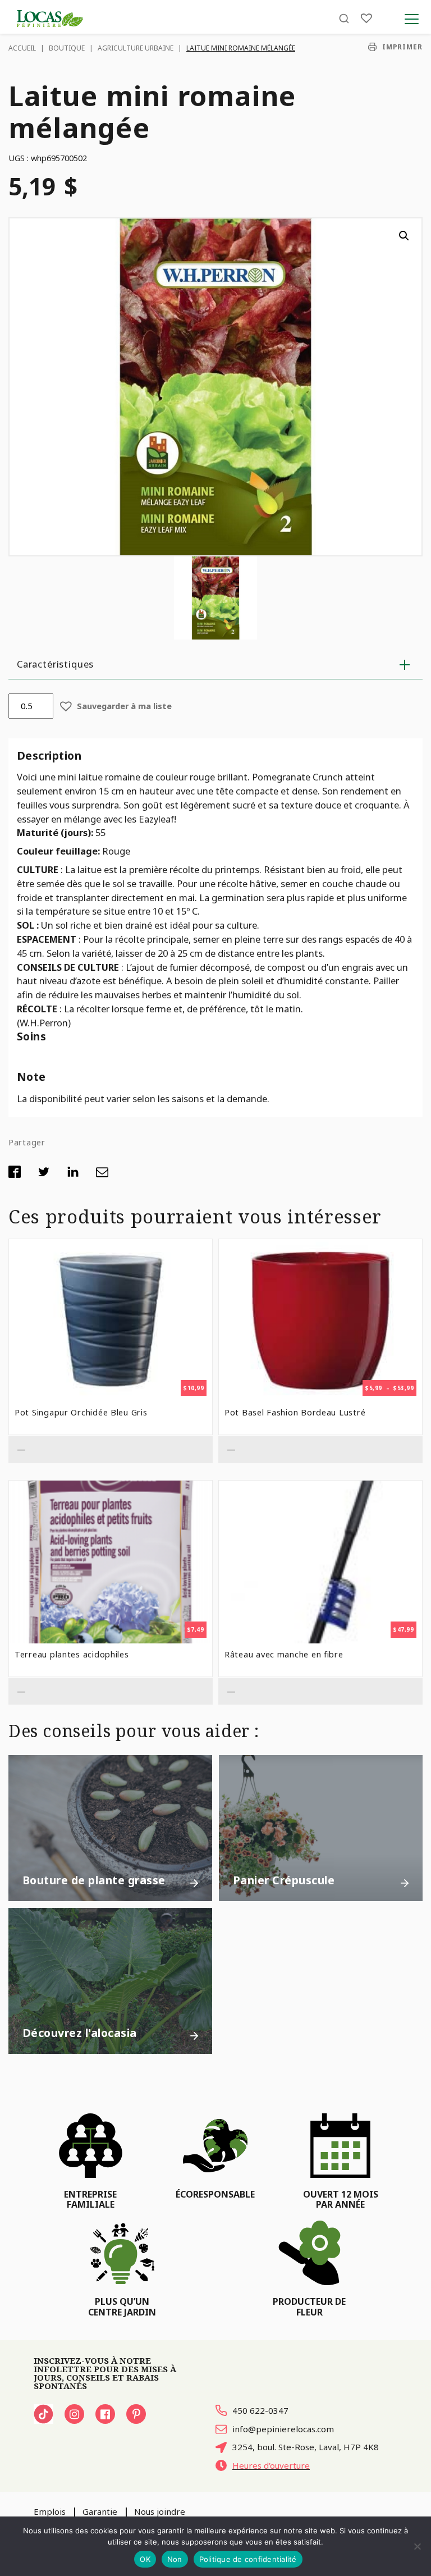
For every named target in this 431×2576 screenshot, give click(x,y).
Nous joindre (160, 2511)
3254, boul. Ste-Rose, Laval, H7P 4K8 (306, 2447)
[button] (404, 236)
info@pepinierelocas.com (283, 2429)
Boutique (67, 48)
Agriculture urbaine (136, 48)
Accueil (22, 48)
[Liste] (366, 18)
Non (175, 2559)
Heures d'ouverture (271, 2465)
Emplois (50, 2511)
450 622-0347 (260, 2410)
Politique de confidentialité (248, 2559)
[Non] (417, 2546)
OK (145, 2559)
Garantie (100, 2511)
